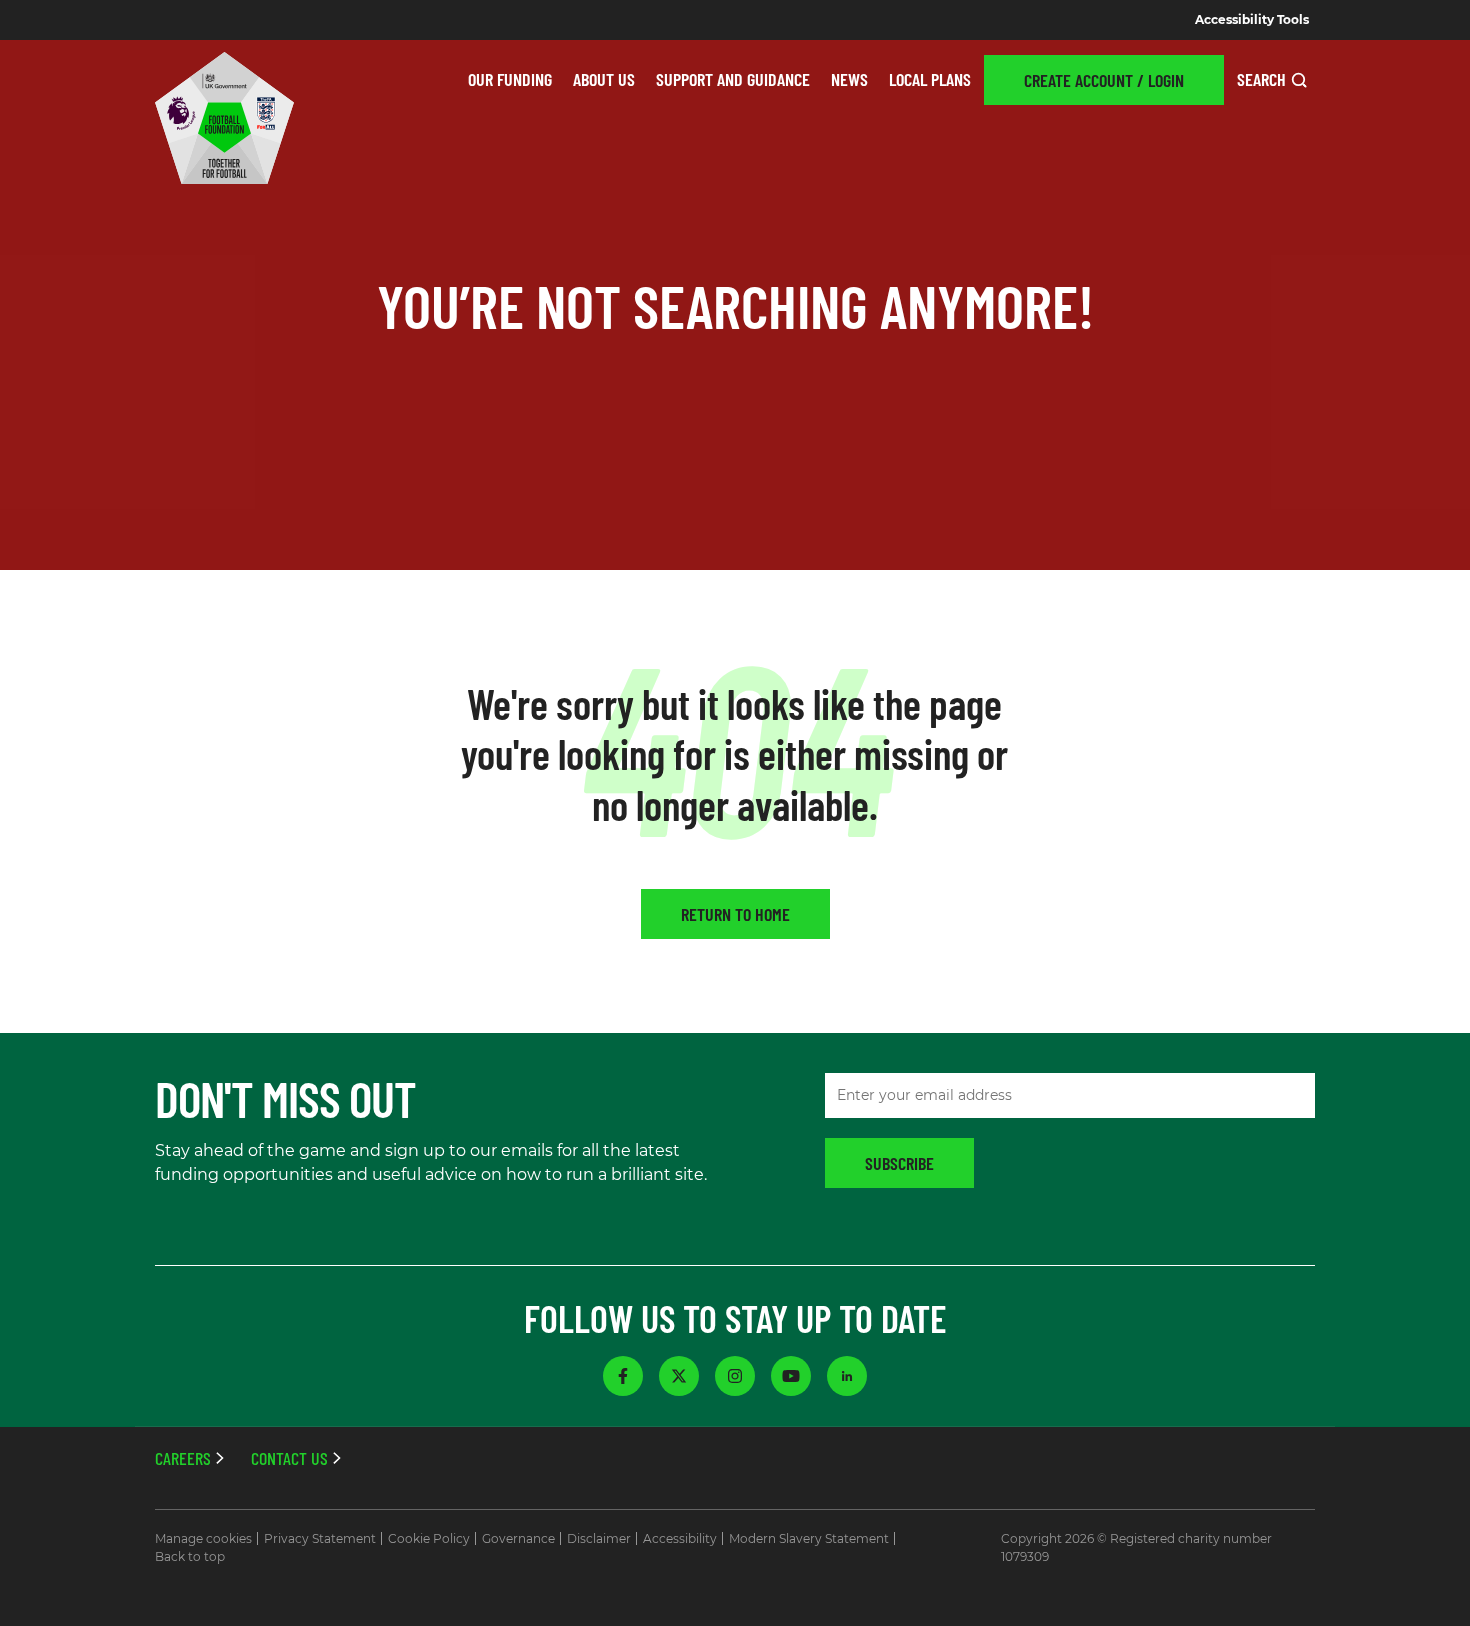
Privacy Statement (320, 1538)
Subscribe (899, 1163)
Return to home (735, 914)
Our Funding (510, 79)
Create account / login (1104, 80)
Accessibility (680, 1538)
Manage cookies (203, 1538)
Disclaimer (599, 1538)
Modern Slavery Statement (809, 1538)
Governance (518, 1538)
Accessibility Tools (1252, 20)
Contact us (289, 1458)
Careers (183, 1458)
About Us (604, 79)
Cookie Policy (429, 1538)
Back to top (190, 1556)
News (849, 79)
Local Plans (930, 79)
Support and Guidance (733, 79)
